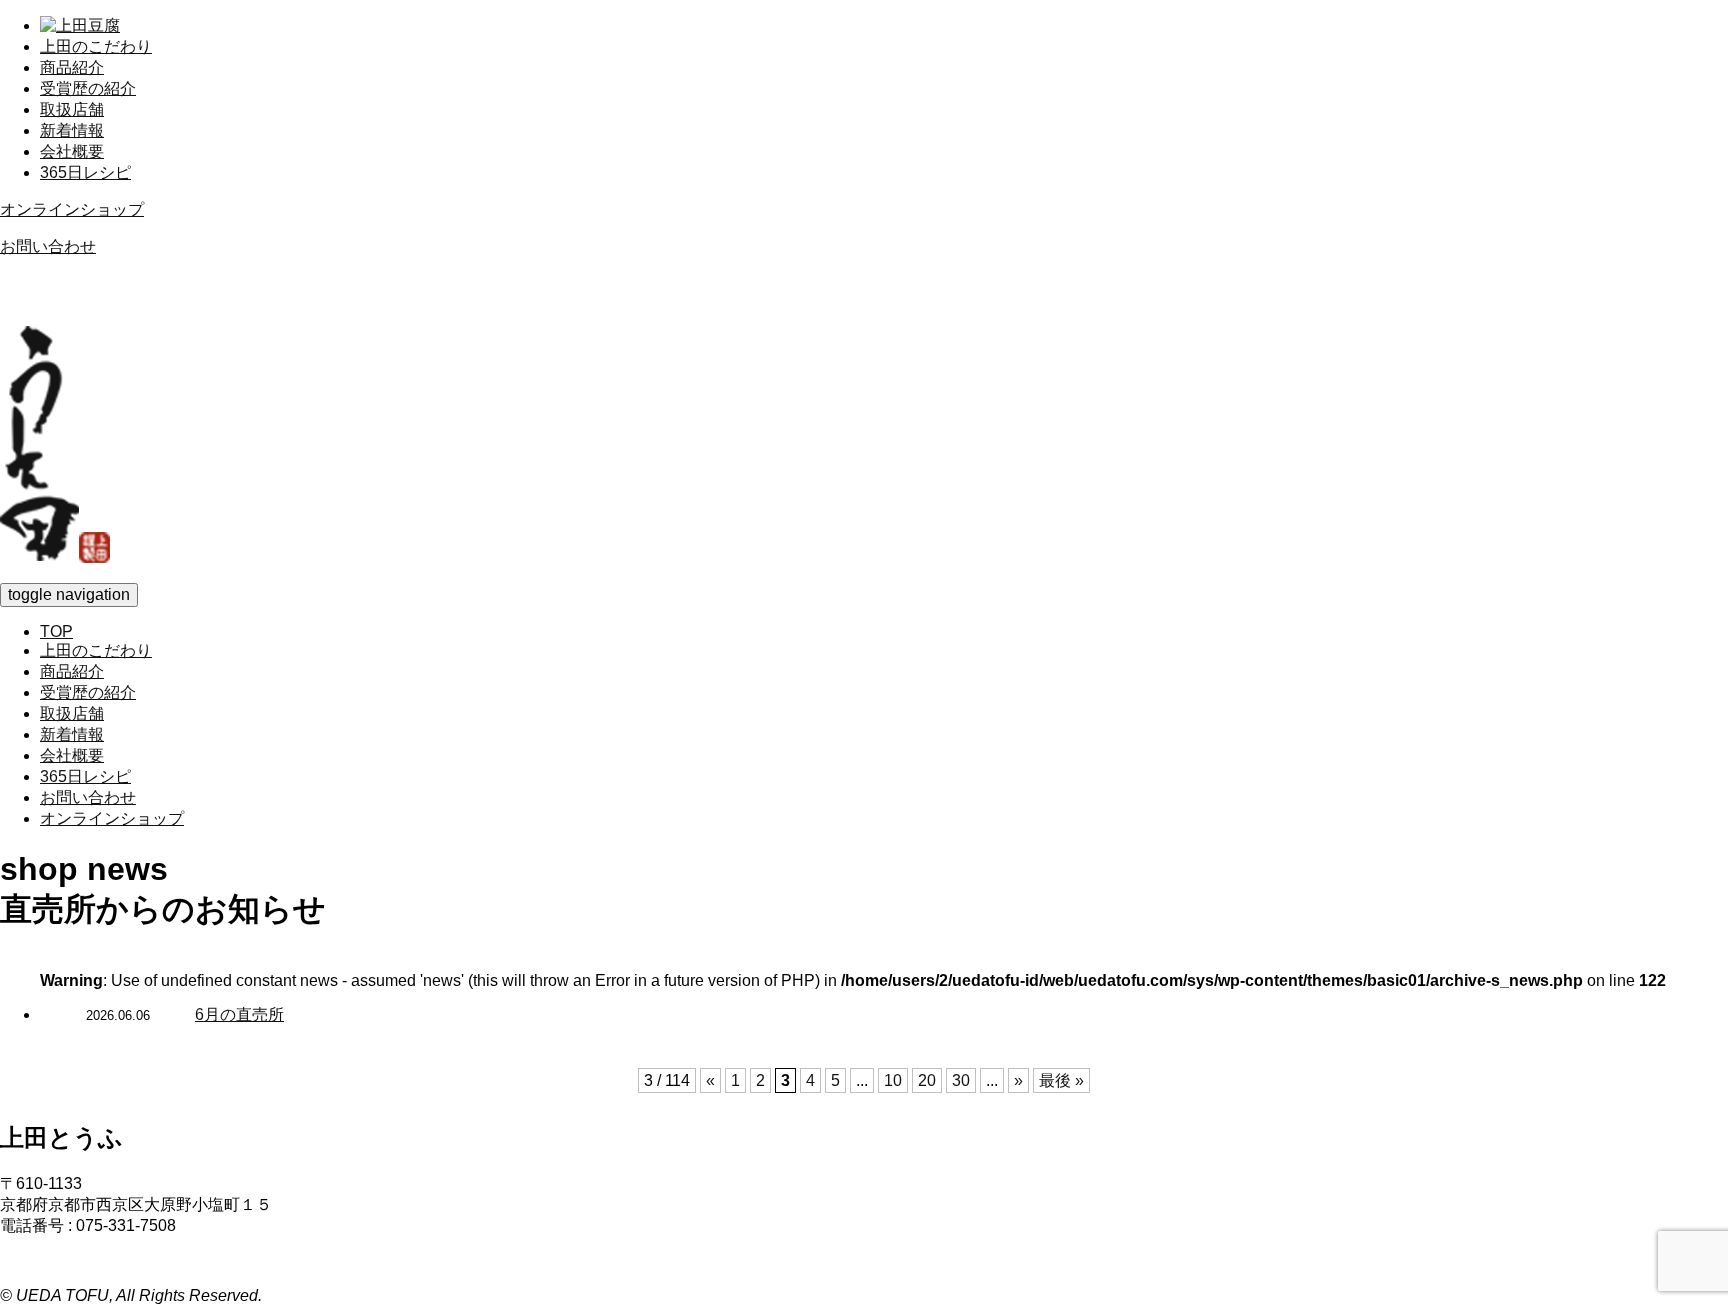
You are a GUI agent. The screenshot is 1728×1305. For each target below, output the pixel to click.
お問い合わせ (48, 246)
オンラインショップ (72, 209)
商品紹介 (72, 67)
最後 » (1061, 1080)
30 (961, 1080)
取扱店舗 (72, 109)
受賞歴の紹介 (88, 88)
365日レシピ (85, 172)
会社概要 (72, 151)
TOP (56, 631)
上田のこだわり (96, 46)
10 (893, 1080)
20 (927, 1080)
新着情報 (72, 130)
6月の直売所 (239, 1014)
